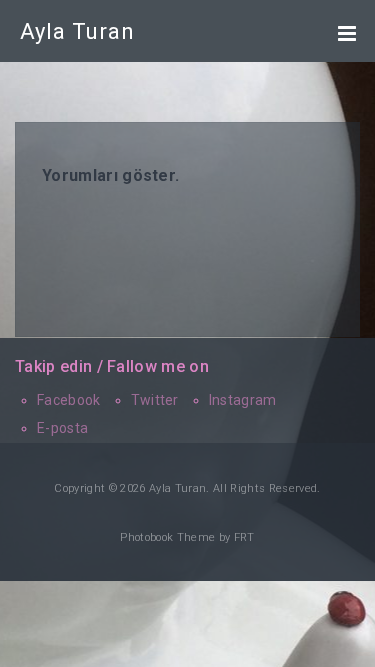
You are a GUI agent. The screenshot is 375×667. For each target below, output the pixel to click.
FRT (244, 537)
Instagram (243, 400)
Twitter (155, 400)
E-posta (62, 428)
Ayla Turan (77, 31)
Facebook (69, 400)
